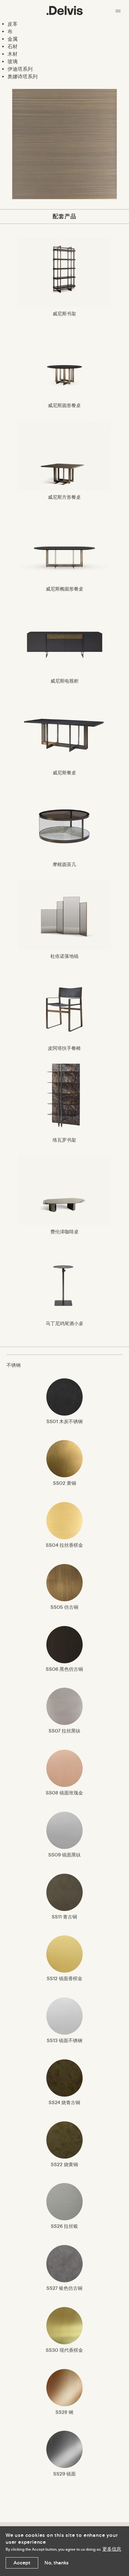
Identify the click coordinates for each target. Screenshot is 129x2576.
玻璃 (13, 62)
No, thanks (57, 2563)
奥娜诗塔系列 (23, 77)
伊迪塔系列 (20, 69)
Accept (22, 2563)
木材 (13, 54)
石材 (13, 46)
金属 (13, 39)
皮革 (13, 24)
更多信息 (112, 2549)
